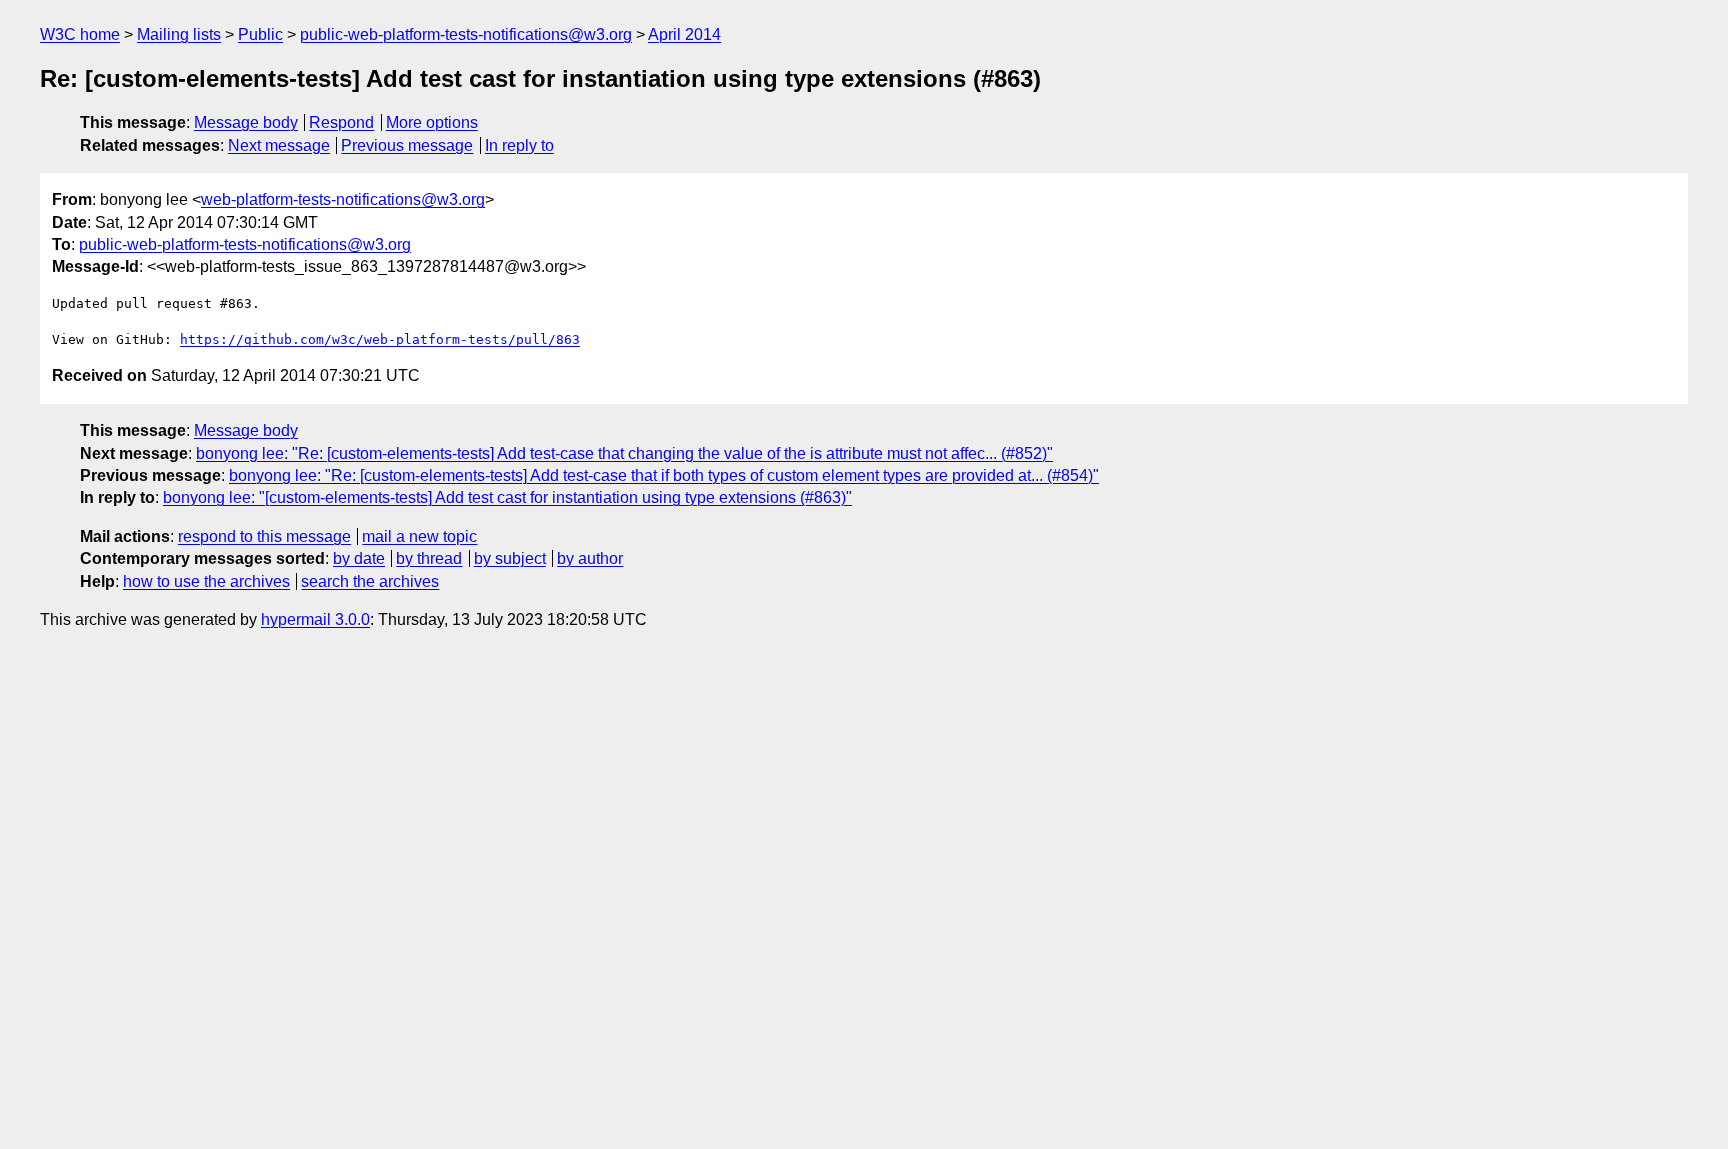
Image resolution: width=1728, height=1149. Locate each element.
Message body (246, 122)
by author (590, 558)
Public (260, 34)
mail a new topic (419, 536)
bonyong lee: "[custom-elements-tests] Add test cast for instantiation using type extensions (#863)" (507, 497)
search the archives (370, 581)
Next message (279, 145)
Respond (341, 122)
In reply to (519, 145)
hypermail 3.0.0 (315, 619)
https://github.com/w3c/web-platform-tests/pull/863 (380, 339)
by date (359, 558)
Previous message (407, 145)
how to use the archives (206, 581)
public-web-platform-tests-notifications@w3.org (466, 34)
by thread (429, 558)
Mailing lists (179, 34)
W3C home (80, 34)
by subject (510, 558)
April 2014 (684, 34)
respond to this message (264, 536)
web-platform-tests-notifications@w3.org (343, 199)
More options (432, 122)
